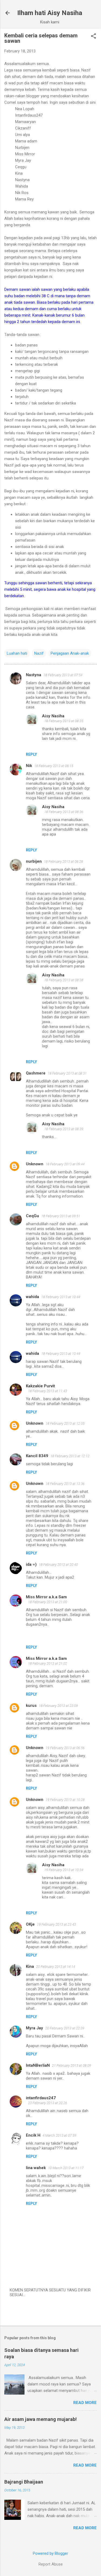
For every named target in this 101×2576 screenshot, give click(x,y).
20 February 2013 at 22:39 (65, 2028)
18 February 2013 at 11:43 (48, 1391)
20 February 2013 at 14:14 (56, 1967)
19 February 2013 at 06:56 (65, 1748)
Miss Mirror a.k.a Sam (46, 1597)
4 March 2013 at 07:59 (59, 2135)
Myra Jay (34, 2028)
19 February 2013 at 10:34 (64, 1870)
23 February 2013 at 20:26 (48, 2103)
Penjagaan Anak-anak (70, 653)
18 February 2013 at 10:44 (61, 1297)
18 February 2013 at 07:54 (63, 675)
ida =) (31, 1564)
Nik (29, 766)
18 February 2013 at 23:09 (58, 1706)
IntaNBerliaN (38, 2065)
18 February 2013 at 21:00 (48, 1602)
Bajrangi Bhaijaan (24, 2482)
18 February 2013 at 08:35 (64, 721)
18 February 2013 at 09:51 (61, 1216)
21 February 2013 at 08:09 (72, 2066)
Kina (30, 1966)
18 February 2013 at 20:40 (58, 1565)
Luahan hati (17, 653)
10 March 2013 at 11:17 (66, 2168)
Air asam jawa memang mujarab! (41, 2419)
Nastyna (34, 675)
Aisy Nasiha (53, 716)
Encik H (33, 2135)
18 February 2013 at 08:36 (64, 812)
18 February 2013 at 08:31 (67, 1073)
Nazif (39, 653)
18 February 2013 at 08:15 (54, 766)
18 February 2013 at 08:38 (64, 980)
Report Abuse (51, 2564)
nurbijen (34, 861)
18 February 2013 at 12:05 (65, 1423)
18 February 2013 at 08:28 (63, 861)
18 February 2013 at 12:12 (70, 1456)
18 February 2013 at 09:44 (65, 1164)
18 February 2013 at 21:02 (48, 1663)
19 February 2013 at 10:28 (65, 1800)
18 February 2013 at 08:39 (64, 1129)
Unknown (35, 1164)
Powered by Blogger (50, 2553)
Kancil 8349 (37, 1456)
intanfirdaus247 (41, 2098)
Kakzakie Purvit (40, 1386)
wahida (32, 1297)
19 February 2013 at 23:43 (56, 1924)
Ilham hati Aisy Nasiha (50, 13)
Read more (85, 2403)
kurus (31, 1706)
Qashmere (36, 1073)
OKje (30, 1924)
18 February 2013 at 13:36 (65, 1484)
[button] (93, 37)
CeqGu (32, 1216)
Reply (31, 754)
